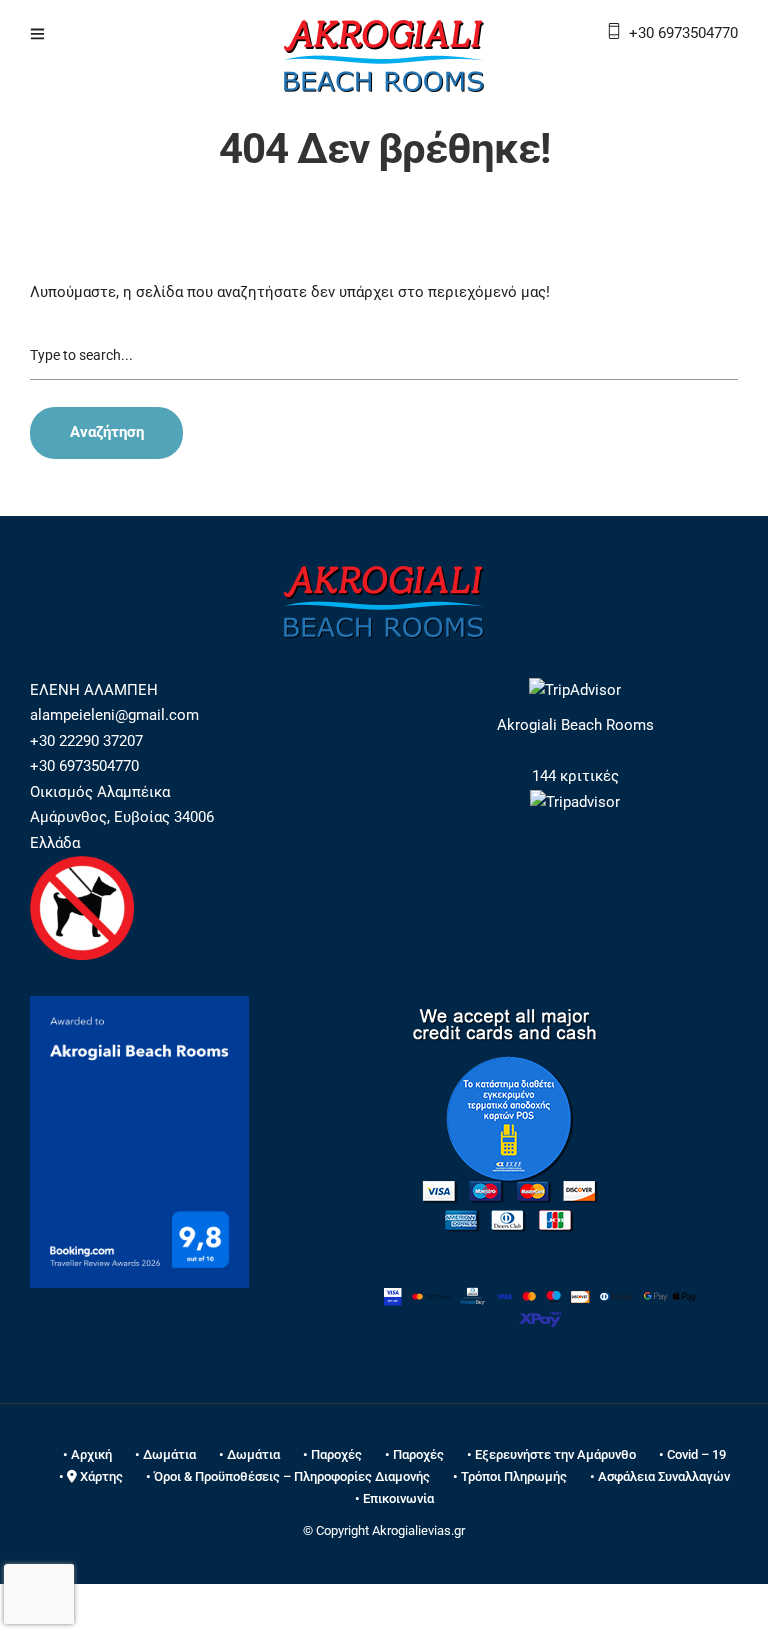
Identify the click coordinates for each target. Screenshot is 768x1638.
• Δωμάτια (165, 1454)
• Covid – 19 (692, 1454)
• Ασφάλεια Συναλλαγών (660, 1476)
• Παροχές (332, 1454)
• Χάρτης (91, 1476)
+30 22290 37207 (86, 741)
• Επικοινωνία (394, 1498)
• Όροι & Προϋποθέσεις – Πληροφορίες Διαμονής (288, 1476)
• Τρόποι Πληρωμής (510, 1476)
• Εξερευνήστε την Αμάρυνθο (551, 1454)
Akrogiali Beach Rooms (575, 725)
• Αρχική (87, 1454)
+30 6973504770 (683, 33)
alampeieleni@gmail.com (114, 715)
